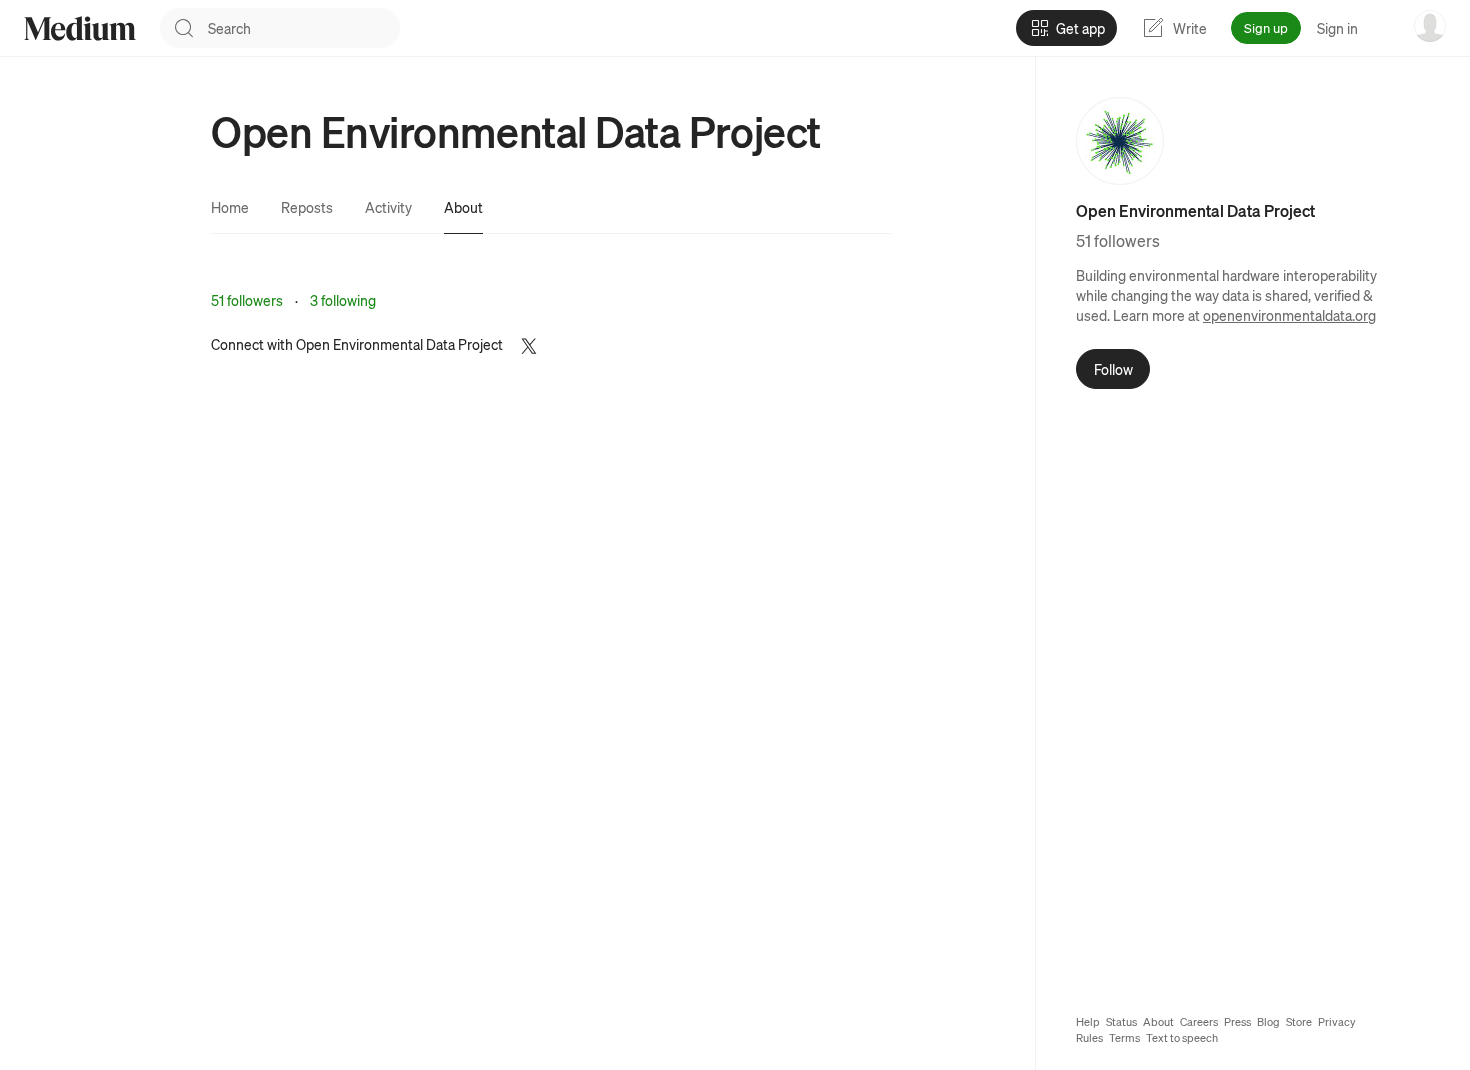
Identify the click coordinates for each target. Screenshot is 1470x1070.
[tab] (230, 207)
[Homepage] (80, 28)
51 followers (247, 300)
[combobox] (304, 28)
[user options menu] (1430, 26)
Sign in (1337, 28)
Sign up (1266, 27)
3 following (343, 300)
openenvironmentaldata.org (1289, 315)
